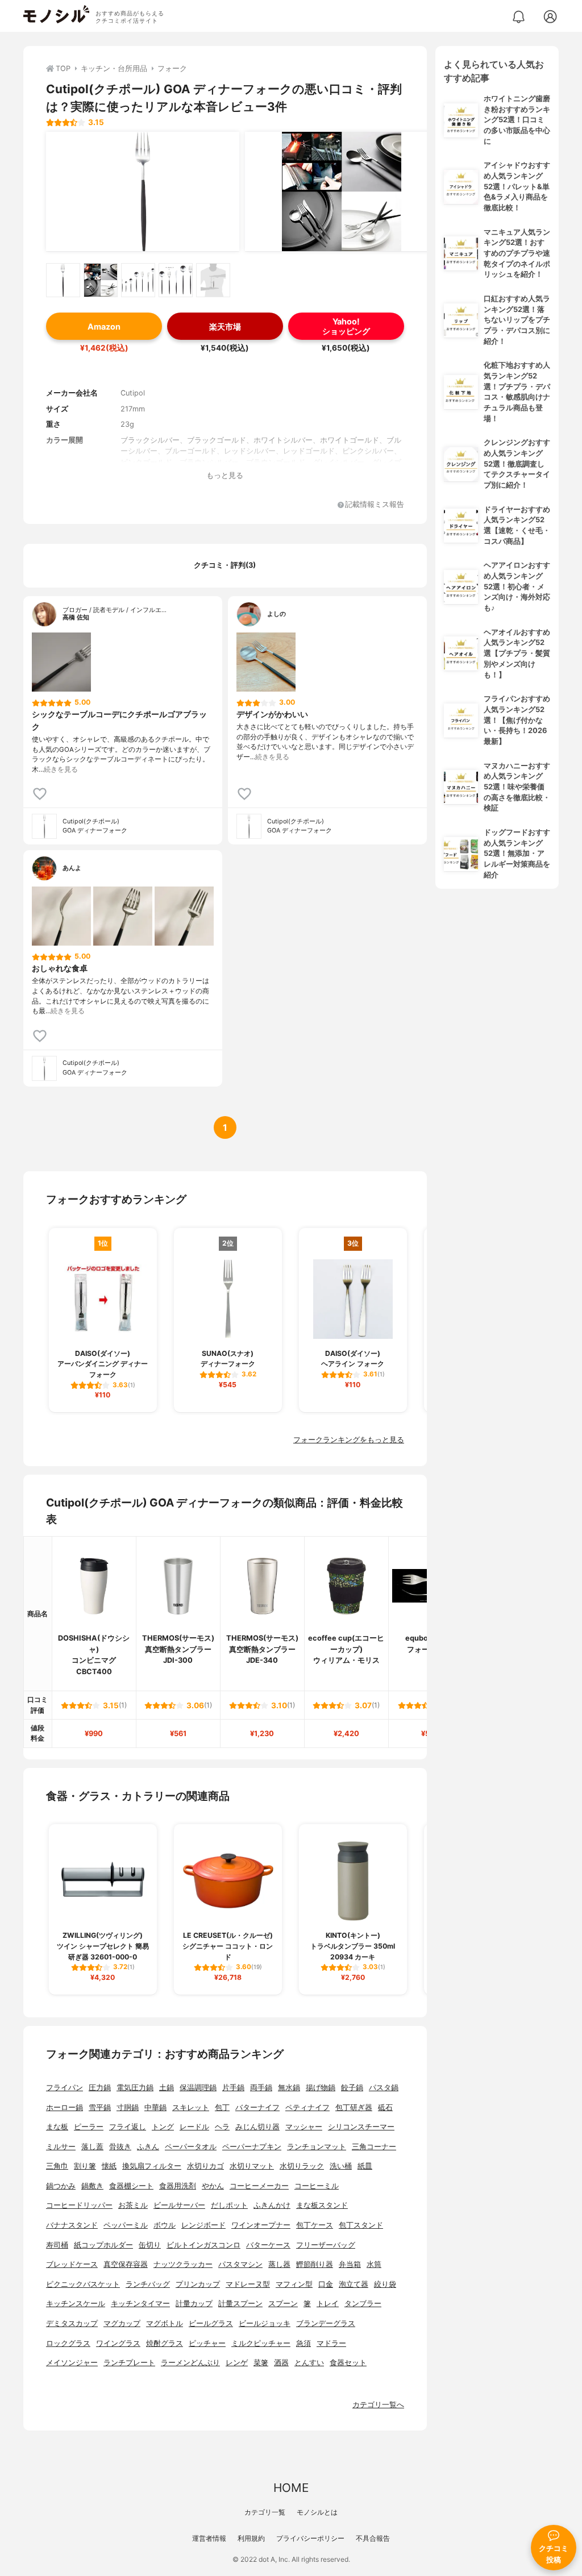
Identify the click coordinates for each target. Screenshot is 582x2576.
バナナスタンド (72, 2225)
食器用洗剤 (178, 2186)
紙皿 (365, 2166)
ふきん (148, 2147)
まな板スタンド (322, 2205)
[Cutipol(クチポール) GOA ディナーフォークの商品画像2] (342, 192)
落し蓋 (92, 2147)
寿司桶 (57, 2245)
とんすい (309, 2363)
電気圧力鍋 (135, 2088)
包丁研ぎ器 (354, 2107)
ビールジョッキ (265, 2323)
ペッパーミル (126, 2225)
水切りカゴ (205, 2166)
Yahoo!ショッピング (346, 326)
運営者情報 (209, 2538)
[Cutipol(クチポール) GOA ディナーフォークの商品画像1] (143, 192)
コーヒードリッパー (79, 2205)
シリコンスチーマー (361, 2127)
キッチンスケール (76, 2304)
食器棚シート (131, 2186)
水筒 (374, 2264)
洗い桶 (341, 2166)
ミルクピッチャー (261, 2343)
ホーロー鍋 (65, 2107)
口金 (326, 2284)
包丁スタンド (361, 2225)
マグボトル (165, 2323)
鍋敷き (92, 2186)
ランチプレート (129, 2363)
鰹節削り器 (315, 2264)
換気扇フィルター (152, 2166)
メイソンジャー (72, 2363)
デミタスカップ (72, 2323)
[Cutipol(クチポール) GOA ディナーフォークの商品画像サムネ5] (213, 280)
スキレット (191, 2107)
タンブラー (363, 2304)
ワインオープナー (261, 2225)
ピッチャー (207, 2343)
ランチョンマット (317, 2147)
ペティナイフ (307, 2107)
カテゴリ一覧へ (378, 2405)
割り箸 (85, 2166)
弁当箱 (350, 2264)
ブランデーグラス (326, 2323)
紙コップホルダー (103, 2245)
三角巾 (57, 2166)
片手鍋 (233, 2088)
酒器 (281, 2363)
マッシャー (304, 2127)
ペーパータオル (191, 2147)
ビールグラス (211, 2323)
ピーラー (89, 2127)
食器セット (348, 2363)
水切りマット (252, 2166)
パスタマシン (240, 2264)
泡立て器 (354, 2284)
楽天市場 (225, 326)
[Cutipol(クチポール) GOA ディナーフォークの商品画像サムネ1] (63, 280)
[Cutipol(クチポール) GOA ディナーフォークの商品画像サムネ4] (176, 280)
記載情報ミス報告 (375, 505)
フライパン (65, 2088)
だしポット (229, 2205)
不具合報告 (373, 2538)
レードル (194, 2127)
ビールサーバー (179, 2205)
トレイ (328, 2304)
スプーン (283, 2304)
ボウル (165, 2225)
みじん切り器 (257, 2127)
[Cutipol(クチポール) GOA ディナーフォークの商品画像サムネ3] (138, 280)
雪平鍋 (100, 2107)
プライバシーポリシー (310, 2538)
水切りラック (302, 2166)
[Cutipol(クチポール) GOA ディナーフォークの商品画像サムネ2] (101, 280)
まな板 (57, 2127)
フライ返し (128, 2127)
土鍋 (167, 2088)
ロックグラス (68, 2343)
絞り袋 (385, 2284)
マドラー (331, 2343)
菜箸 (261, 2363)
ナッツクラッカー (183, 2264)
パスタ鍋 (384, 2088)
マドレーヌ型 (248, 2284)
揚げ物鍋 (321, 2088)
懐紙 (109, 2166)
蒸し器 (279, 2264)
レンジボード (203, 2225)
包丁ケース (315, 2225)
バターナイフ (257, 2107)
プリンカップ (198, 2284)
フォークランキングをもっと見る (349, 1440)
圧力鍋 (100, 2088)
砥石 (385, 2107)
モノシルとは (317, 2512)
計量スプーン (240, 2304)
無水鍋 (289, 2088)
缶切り (150, 2245)
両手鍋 (261, 2088)
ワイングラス (118, 2343)
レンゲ (237, 2363)
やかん (213, 2186)
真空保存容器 (126, 2264)
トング (163, 2127)
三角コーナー (374, 2147)
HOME (291, 2488)
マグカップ (122, 2323)
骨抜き (120, 2147)
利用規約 (251, 2538)
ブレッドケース (72, 2264)
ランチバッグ (148, 2284)
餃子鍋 (352, 2088)
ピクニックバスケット (83, 2284)
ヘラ (222, 2127)
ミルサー (61, 2147)
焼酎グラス (165, 2343)
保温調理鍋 (198, 2088)
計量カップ (194, 2304)
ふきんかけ (272, 2205)
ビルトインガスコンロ (203, 2245)
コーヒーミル (317, 2186)
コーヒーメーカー (259, 2186)
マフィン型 (294, 2284)
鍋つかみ (61, 2186)
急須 (304, 2343)
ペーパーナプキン (252, 2147)
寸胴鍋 (128, 2107)
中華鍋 (155, 2107)
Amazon (104, 326)
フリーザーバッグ (326, 2245)
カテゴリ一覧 (265, 2512)
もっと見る (225, 475)
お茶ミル (133, 2205)
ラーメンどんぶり (190, 2363)
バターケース (268, 2245)
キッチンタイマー (140, 2304)
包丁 (222, 2107)
